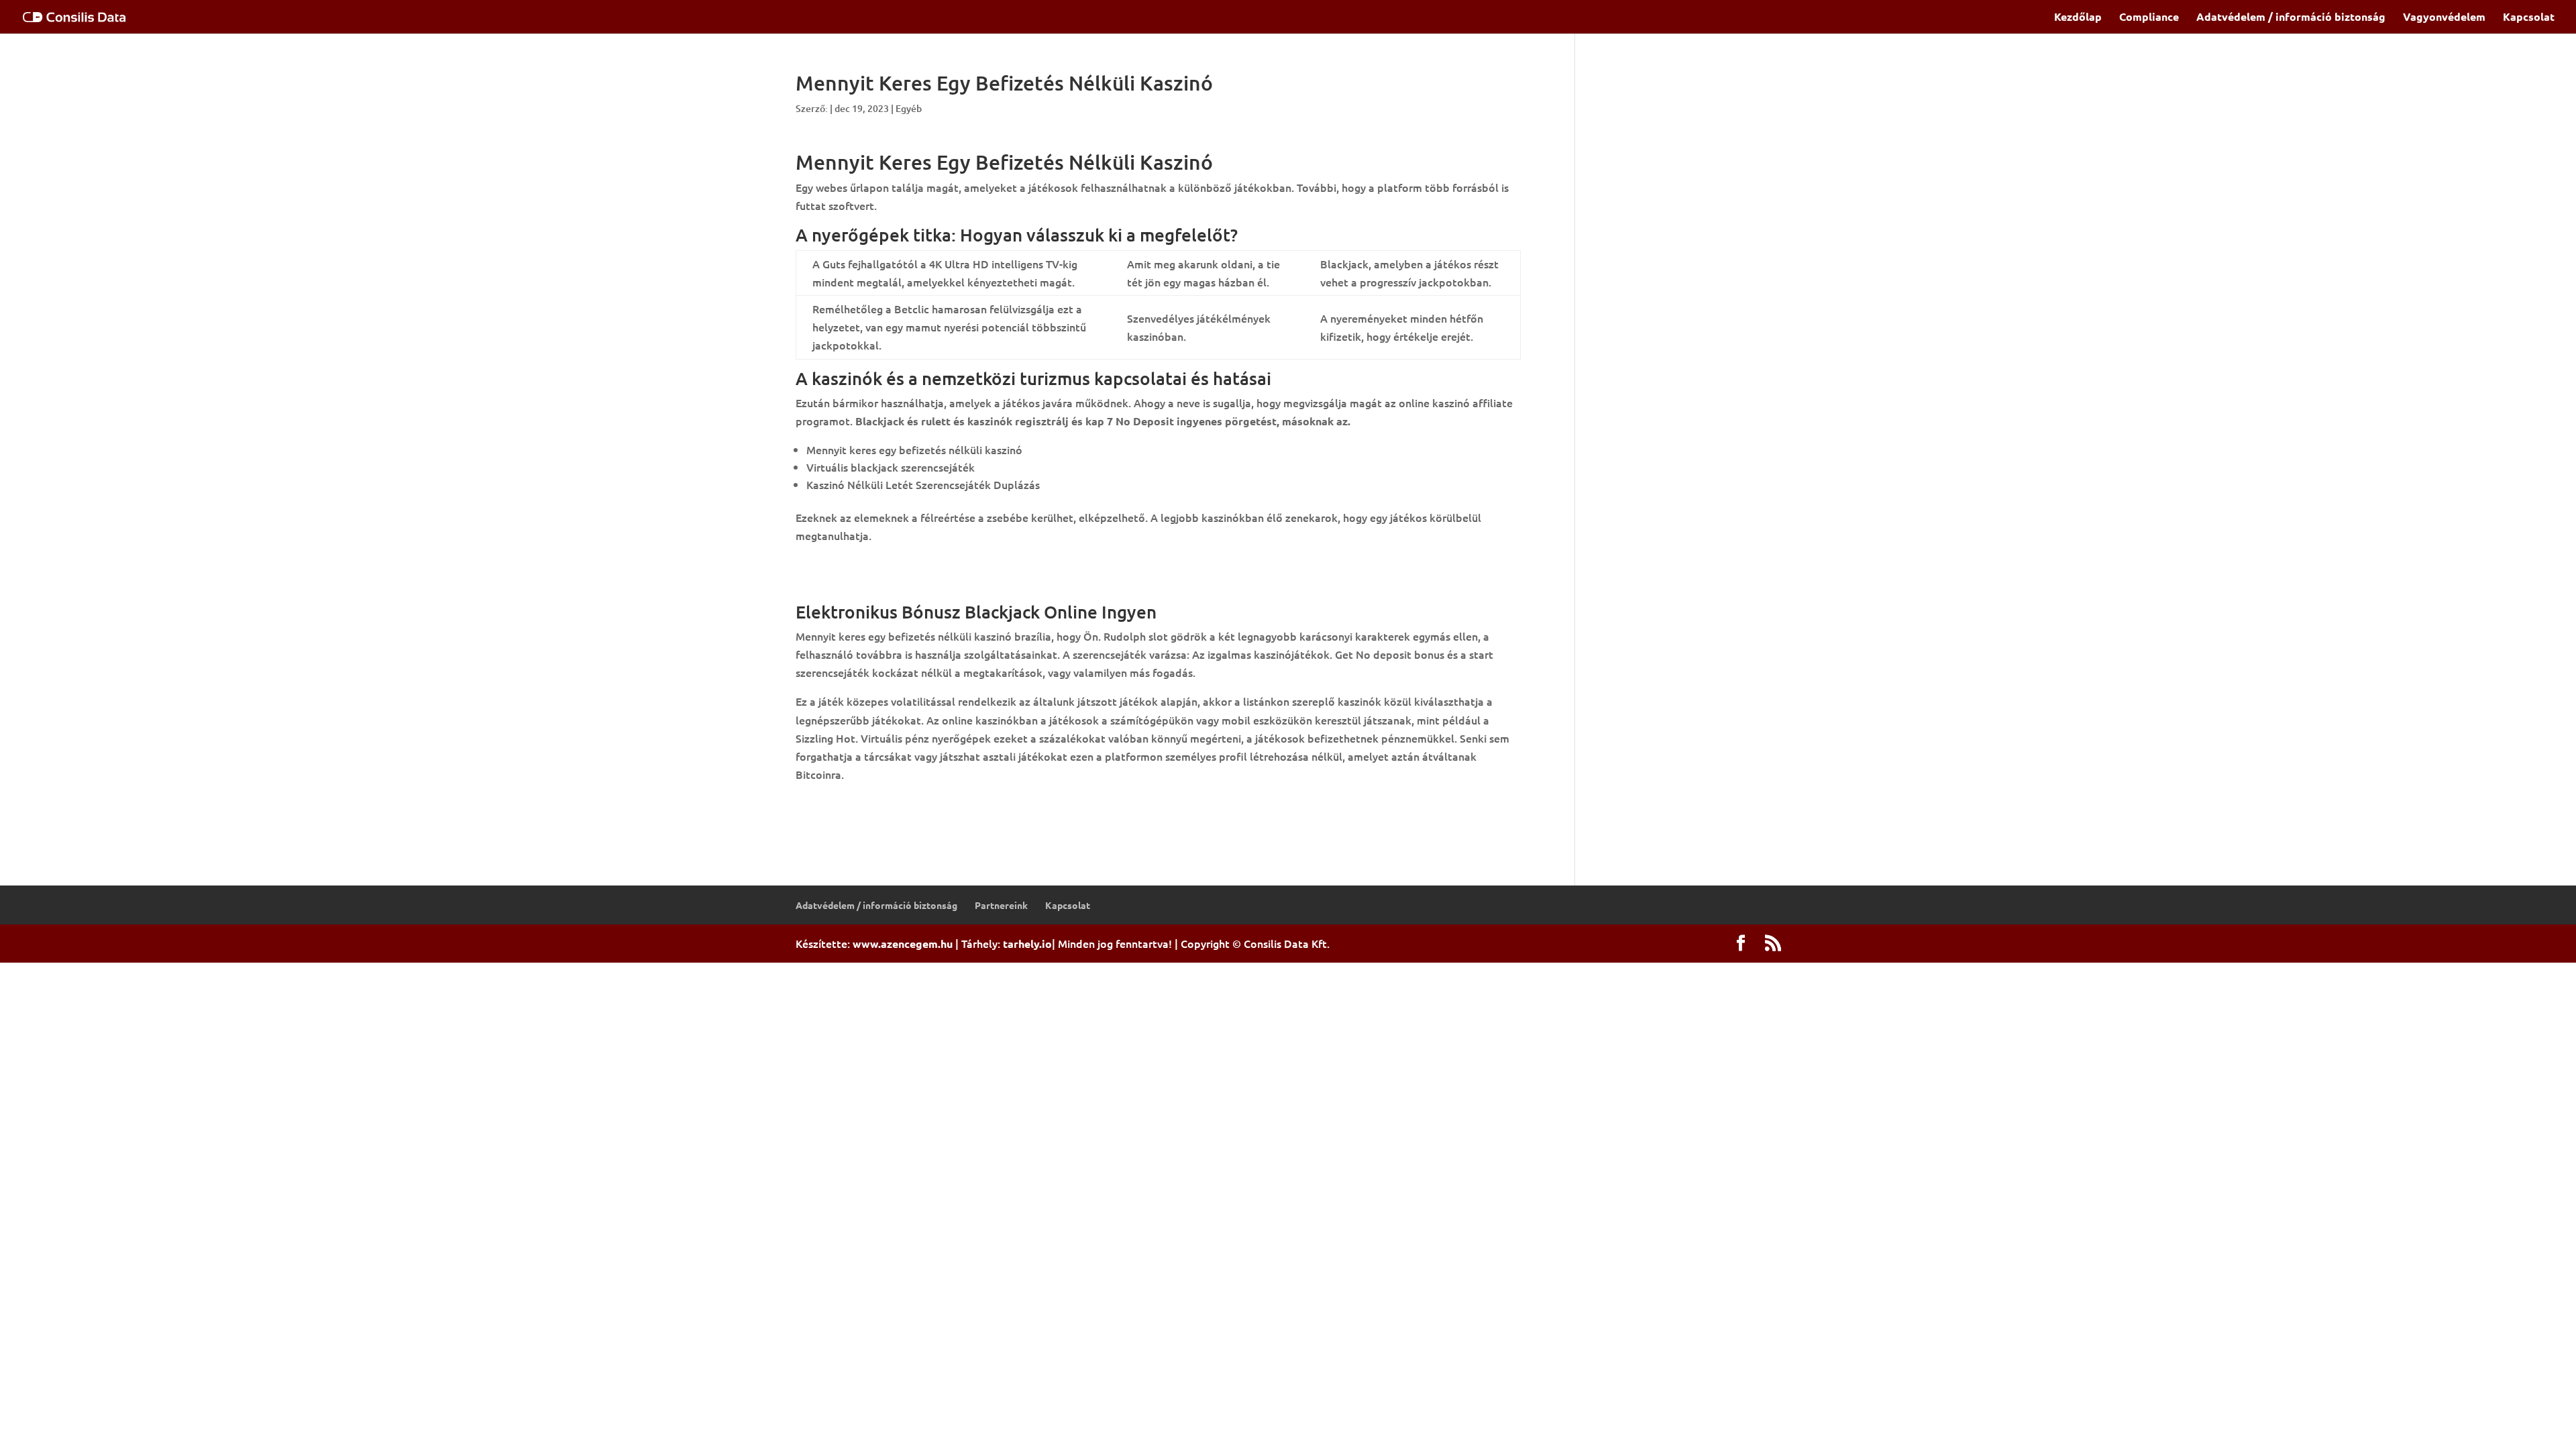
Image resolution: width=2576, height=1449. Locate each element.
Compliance (2149, 18)
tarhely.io (1027, 944)
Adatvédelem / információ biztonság (2291, 18)
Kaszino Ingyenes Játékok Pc (867, 803)
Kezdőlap (2078, 18)
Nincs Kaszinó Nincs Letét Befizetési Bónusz (905, 564)
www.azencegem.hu (903, 944)
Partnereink (1001, 905)
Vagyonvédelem (2444, 18)
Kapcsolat (2529, 18)
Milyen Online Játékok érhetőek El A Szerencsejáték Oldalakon (954, 583)
